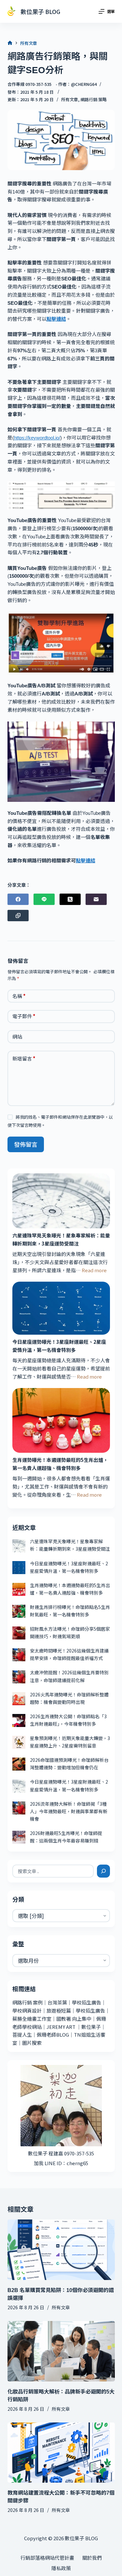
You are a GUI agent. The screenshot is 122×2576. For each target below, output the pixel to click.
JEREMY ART (61, 2027)
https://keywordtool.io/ (37, 438)
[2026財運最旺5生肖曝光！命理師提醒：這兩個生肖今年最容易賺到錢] (19, 1837)
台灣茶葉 (57, 2002)
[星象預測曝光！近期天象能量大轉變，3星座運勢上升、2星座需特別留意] (19, 1742)
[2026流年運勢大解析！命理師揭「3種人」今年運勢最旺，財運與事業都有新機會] (19, 1808)
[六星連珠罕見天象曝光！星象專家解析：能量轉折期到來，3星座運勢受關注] (61, 1201)
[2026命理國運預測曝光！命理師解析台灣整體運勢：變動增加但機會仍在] (19, 1764)
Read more (94, 1270)
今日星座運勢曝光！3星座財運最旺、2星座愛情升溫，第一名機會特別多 (59, 1346)
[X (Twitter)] (70, 899)
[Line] (44, 899)
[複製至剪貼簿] (18, 916)
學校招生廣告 (87, 2002)
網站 (17, 1037)
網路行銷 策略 (94, 99)
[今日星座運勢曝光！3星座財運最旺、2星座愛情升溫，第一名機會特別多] (61, 1308)
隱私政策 (61, 2568)
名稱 (19, 996)
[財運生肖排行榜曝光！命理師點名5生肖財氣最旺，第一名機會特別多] (19, 1611)
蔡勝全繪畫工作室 (32, 2019)
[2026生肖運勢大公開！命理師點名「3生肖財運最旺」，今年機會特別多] (19, 1720)
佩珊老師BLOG (53, 2035)
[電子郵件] (96, 899)
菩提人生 (22, 2035)
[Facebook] (18, 899)
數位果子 (91, 2027)
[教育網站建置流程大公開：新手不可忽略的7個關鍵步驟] (61, 2453)
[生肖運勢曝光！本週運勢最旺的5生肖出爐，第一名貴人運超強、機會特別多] (61, 1420)
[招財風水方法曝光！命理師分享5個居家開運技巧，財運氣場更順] (19, 1633)
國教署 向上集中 (74, 2019)
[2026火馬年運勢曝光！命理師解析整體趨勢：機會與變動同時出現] (19, 1699)
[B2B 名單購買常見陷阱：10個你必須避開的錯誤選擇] (61, 2250)
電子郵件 (24, 1016)
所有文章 (70, 99)
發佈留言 (26, 1144)
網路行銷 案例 (27, 2002)
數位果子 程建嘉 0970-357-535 (61, 2153)
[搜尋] (103, 1871)
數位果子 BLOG (40, 11)
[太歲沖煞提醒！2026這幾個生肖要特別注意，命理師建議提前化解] (19, 1677)
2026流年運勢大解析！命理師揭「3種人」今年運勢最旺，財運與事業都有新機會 (69, 1811)
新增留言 (24, 1058)
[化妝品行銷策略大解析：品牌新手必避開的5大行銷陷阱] (61, 2351)
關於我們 (92, 2558)
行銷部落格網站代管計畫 (47, 2558)
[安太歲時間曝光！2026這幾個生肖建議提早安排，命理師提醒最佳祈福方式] (19, 1655)
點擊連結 (56, 319)
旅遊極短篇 (59, 2010)
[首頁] (10, 43)
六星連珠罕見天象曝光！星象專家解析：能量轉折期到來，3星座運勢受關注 (61, 1239)
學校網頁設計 (27, 2010)
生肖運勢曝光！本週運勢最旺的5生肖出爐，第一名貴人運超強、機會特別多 (60, 1464)
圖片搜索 (32, 2043)
